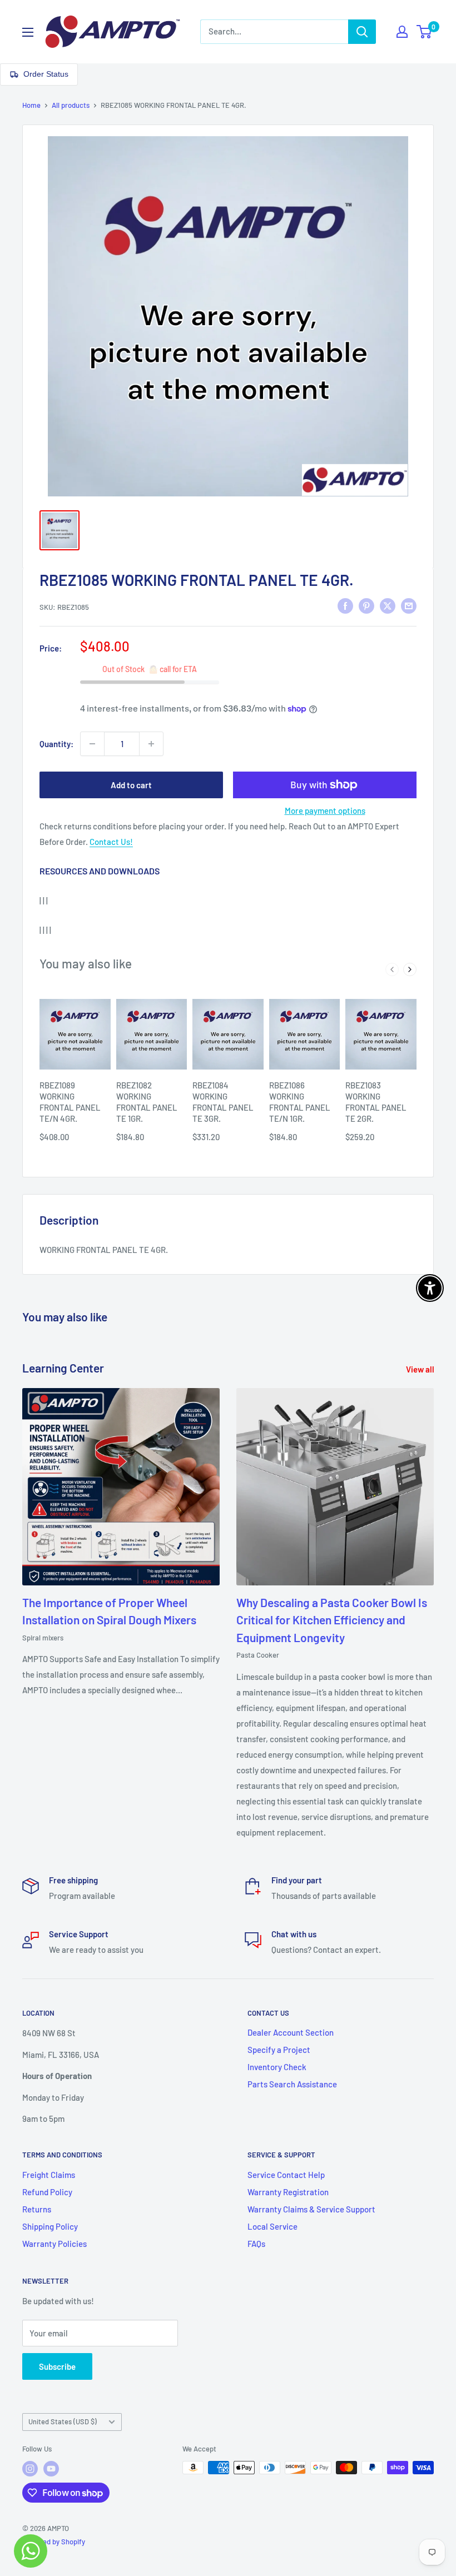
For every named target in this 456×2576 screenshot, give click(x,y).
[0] (425, 32)
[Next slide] (410, 969)
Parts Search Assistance (292, 2084)
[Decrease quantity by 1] (92, 744)
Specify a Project (279, 2050)
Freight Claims (49, 2175)
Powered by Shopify (54, 2542)
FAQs (256, 2244)
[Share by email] (409, 605)
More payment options (325, 810)
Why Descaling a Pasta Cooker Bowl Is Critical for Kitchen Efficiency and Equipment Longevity (332, 1620)
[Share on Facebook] (345, 605)
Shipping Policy (50, 2226)
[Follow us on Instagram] (30, 2469)
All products (71, 105)
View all (421, 1369)
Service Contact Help (286, 2175)
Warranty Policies (54, 2244)
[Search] (362, 32)
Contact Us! (111, 842)
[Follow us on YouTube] (51, 2469)
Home (31, 105)
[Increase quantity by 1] (151, 744)
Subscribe (57, 2366)
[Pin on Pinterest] (366, 605)
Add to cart (131, 785)
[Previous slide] (392, 969)
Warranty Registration (288, 2192)
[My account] (402, 32)
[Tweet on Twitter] (388, 605)
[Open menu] (28, 32)
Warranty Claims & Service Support (311, 2209)
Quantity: (56, 744)
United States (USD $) (63, 2421)
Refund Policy (47, 2192)
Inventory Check (277, 2067)
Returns (37, 2209)
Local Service (272, 2226)
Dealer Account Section (291, 2032)
